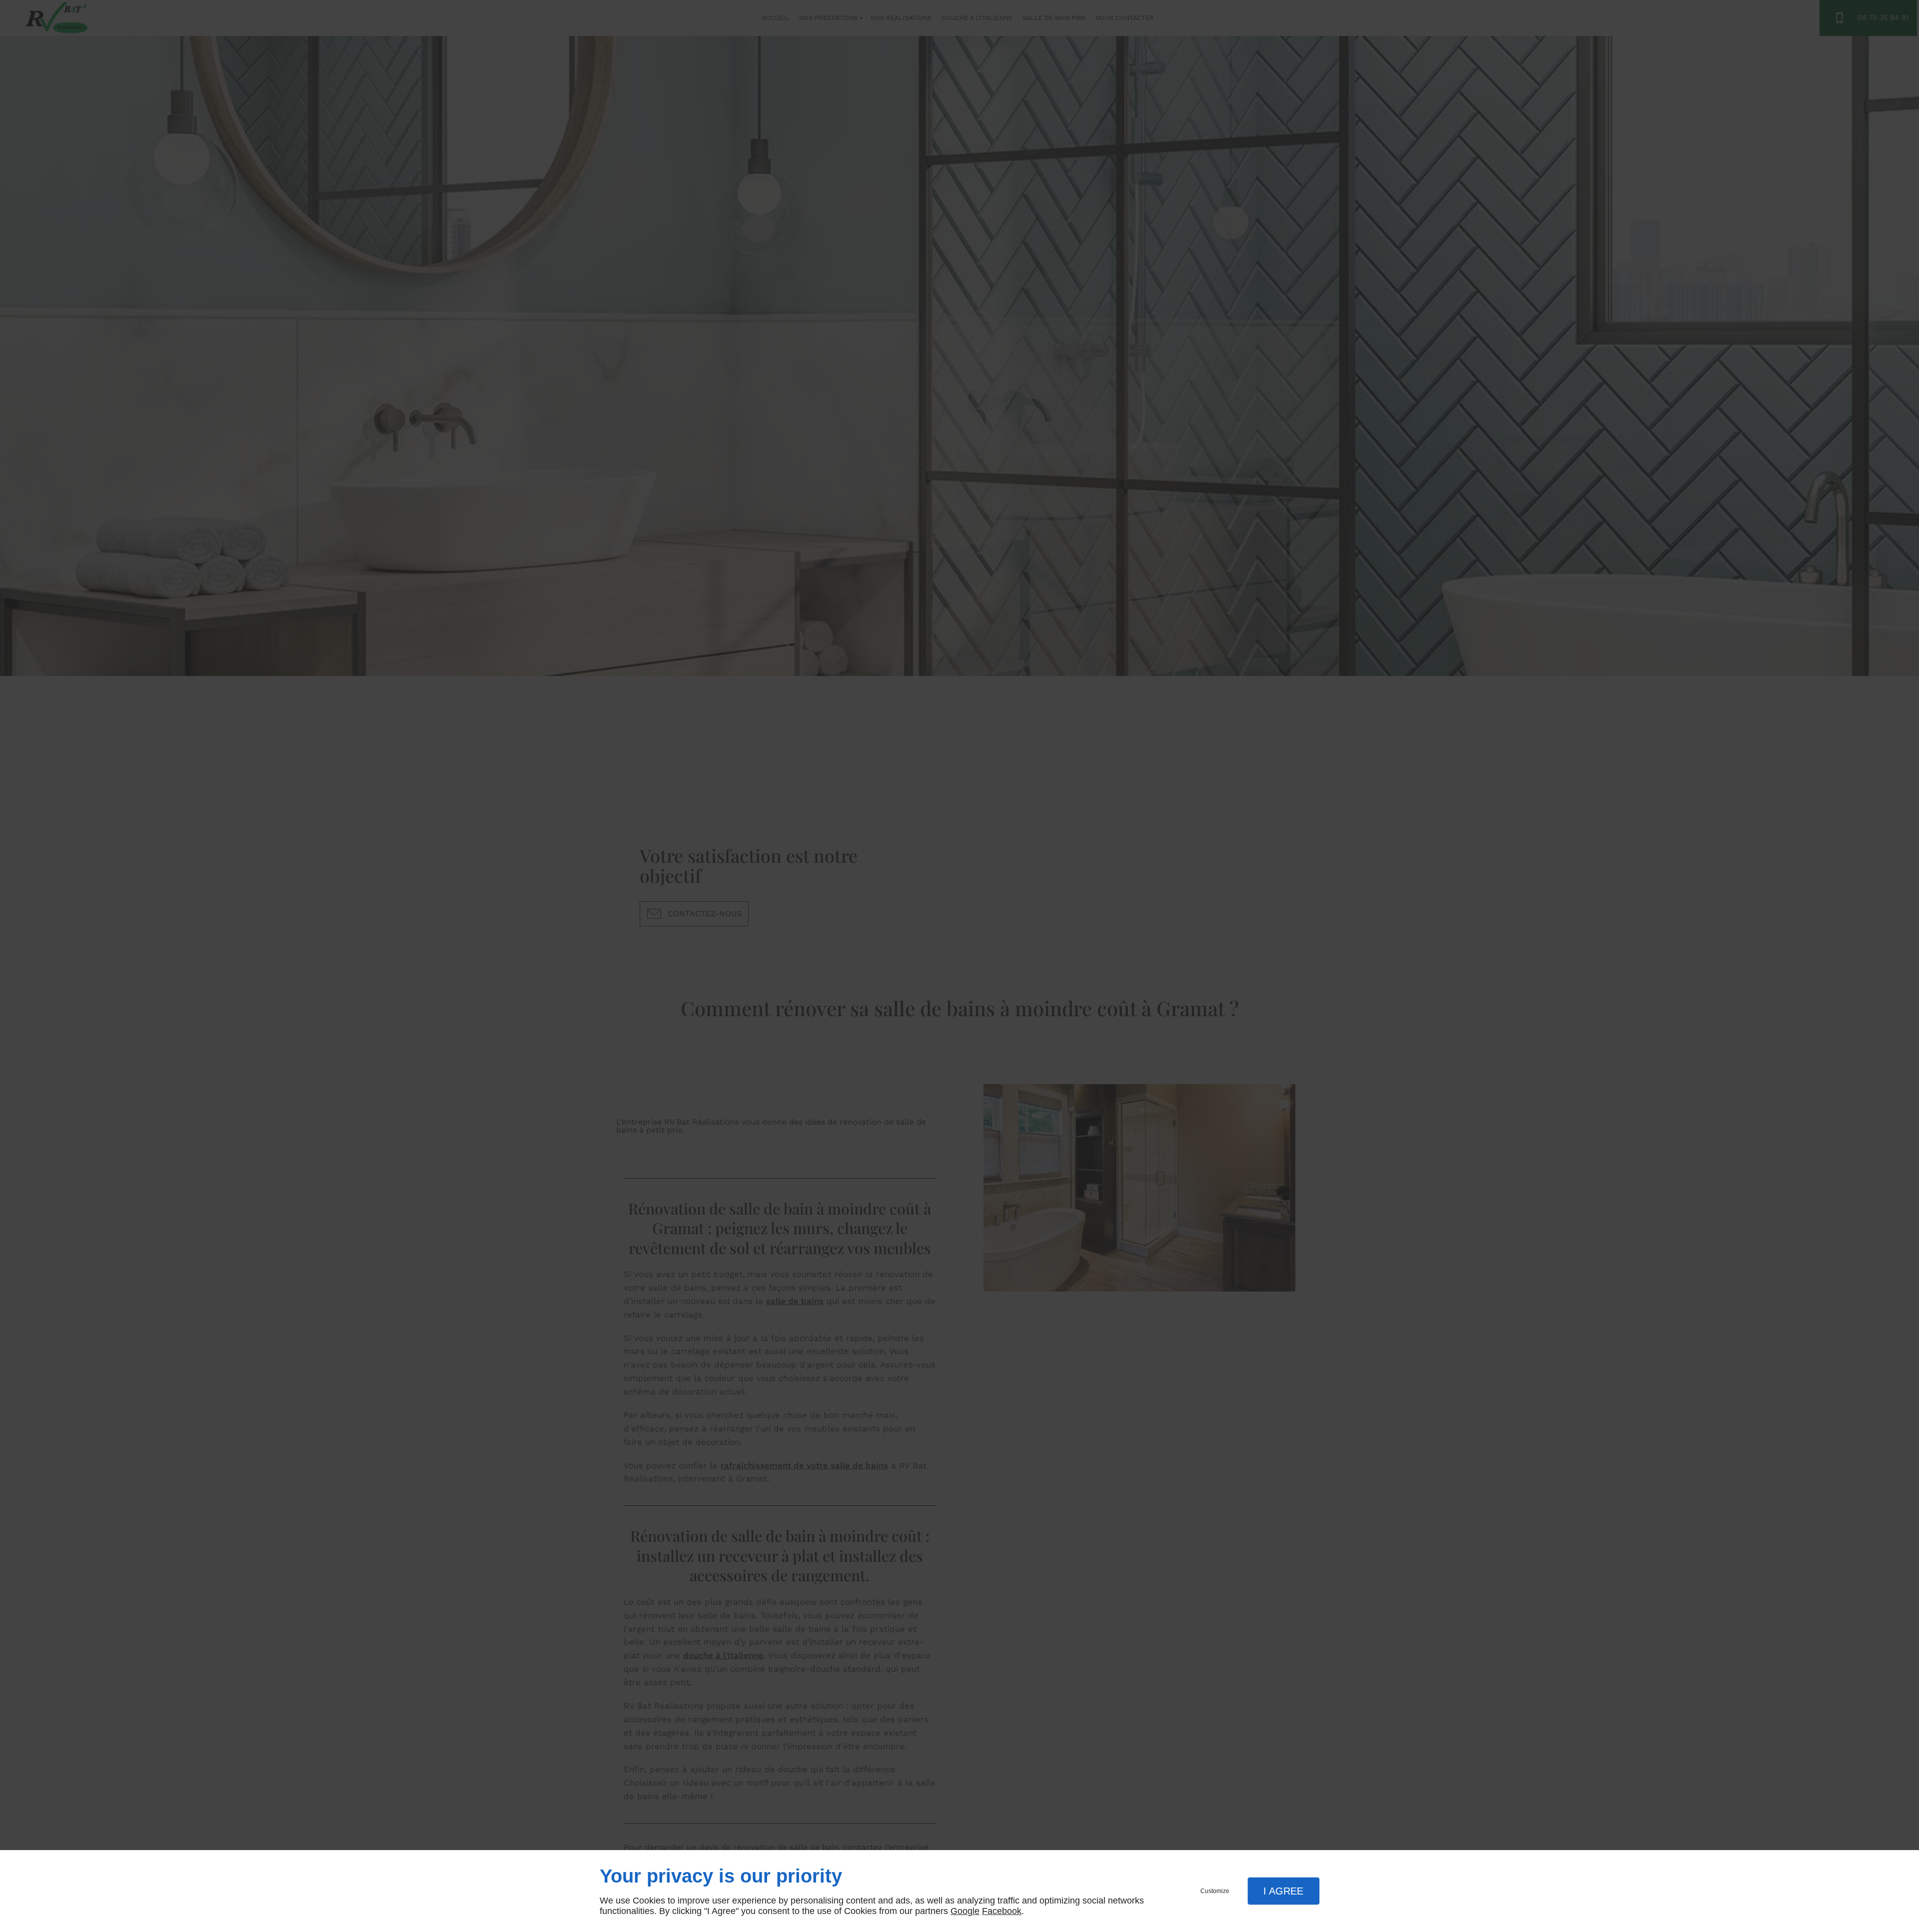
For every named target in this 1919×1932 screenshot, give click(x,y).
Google (965, 1911)
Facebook (1002, 1911)
